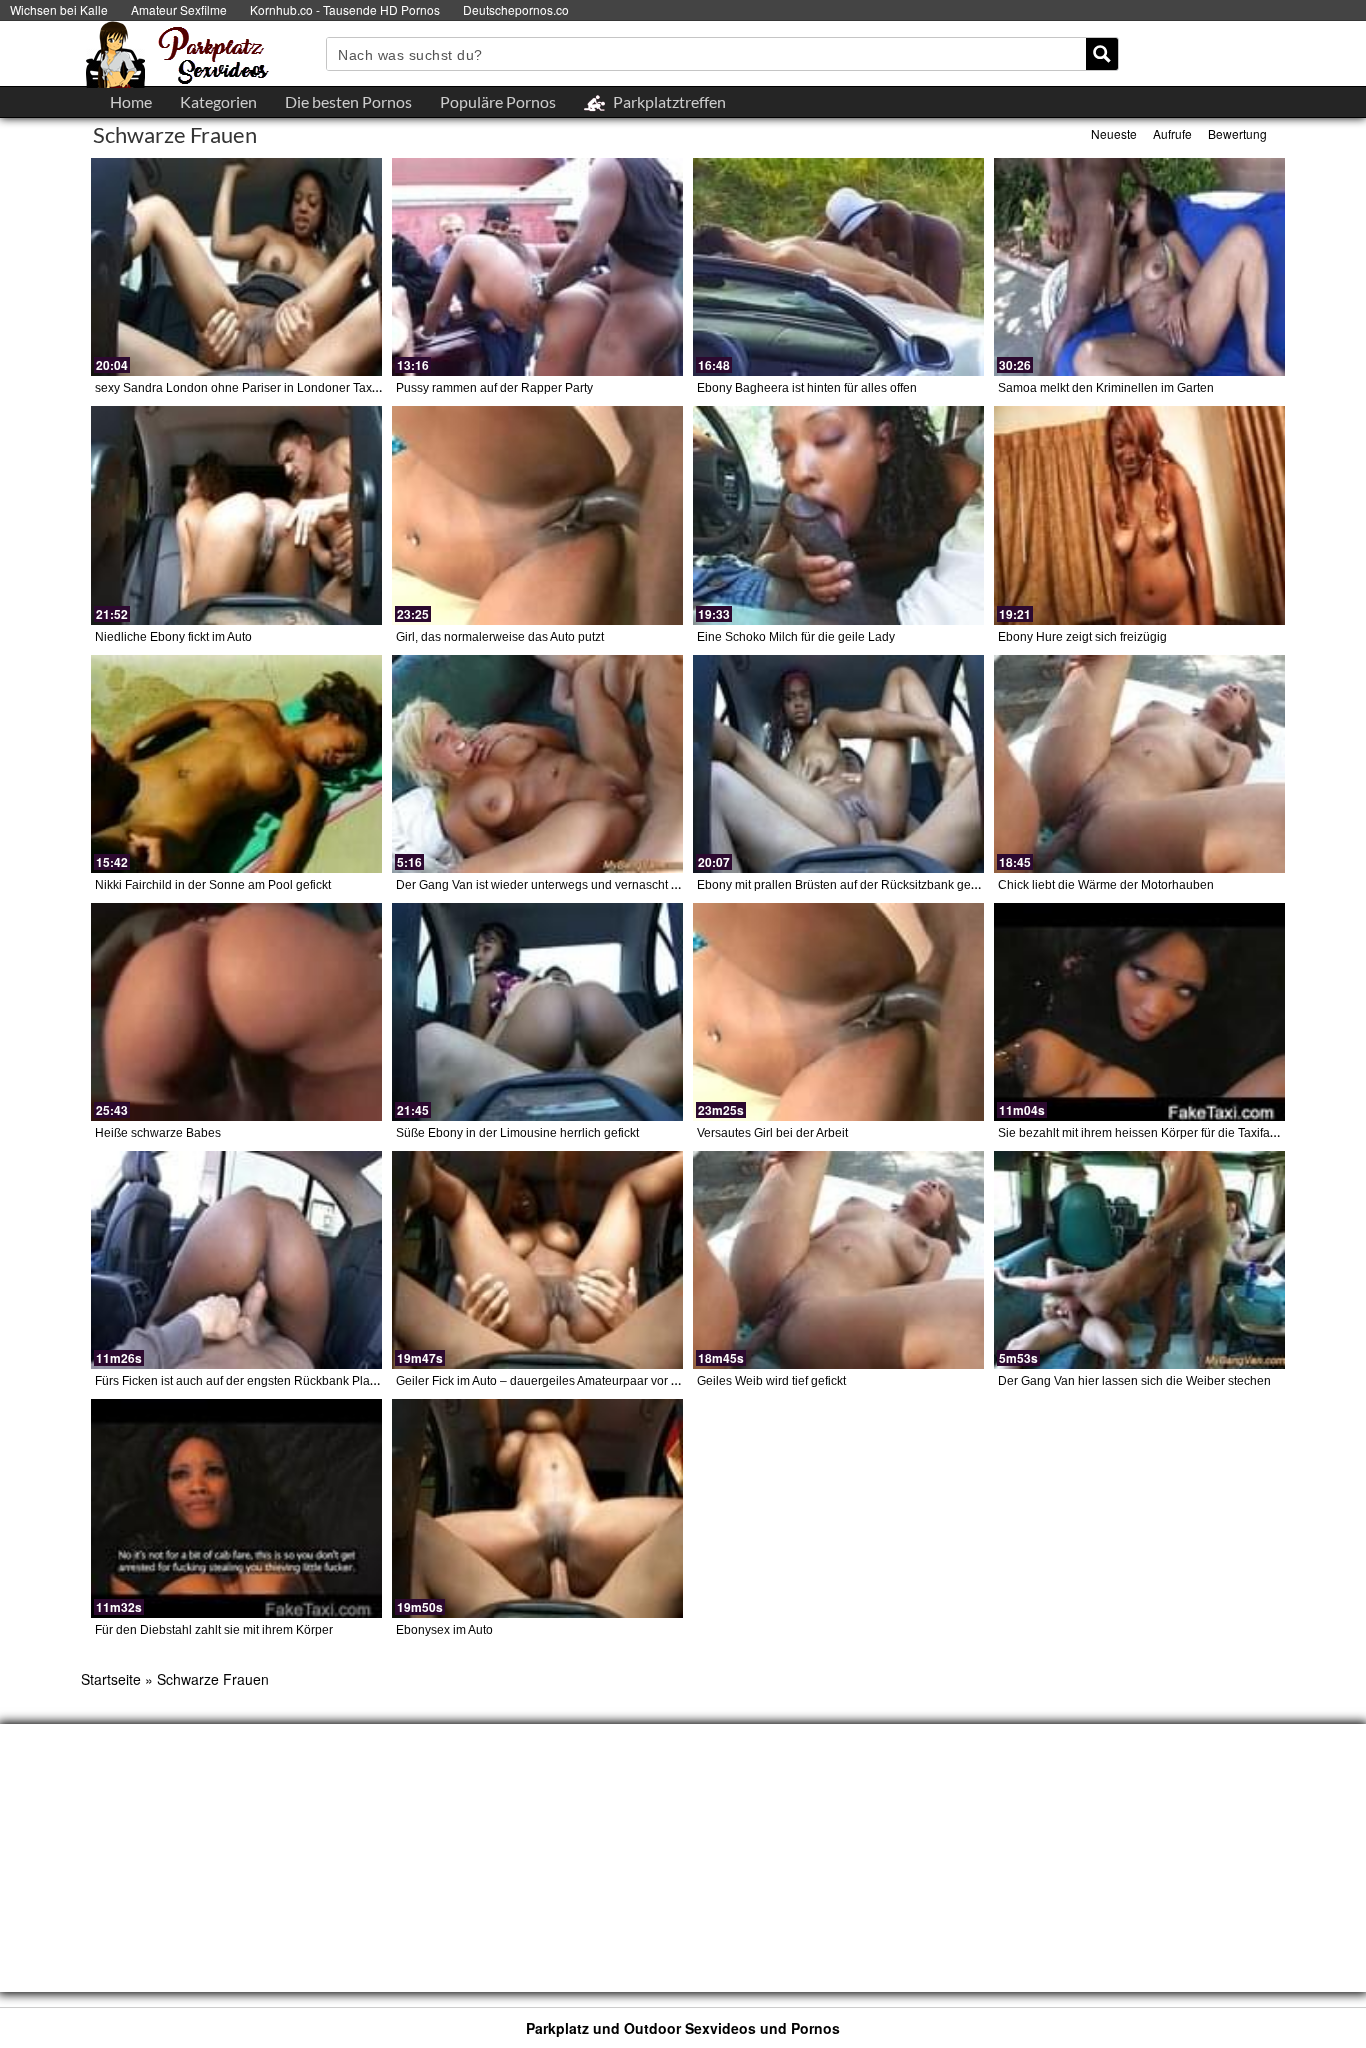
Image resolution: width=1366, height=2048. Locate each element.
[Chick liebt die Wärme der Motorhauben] (1139, 764)
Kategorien (218, 101)
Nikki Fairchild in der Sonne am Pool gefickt (213, 885)
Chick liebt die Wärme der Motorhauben (1106, 885)
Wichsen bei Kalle (59, 9)
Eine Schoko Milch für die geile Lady (796, 637)
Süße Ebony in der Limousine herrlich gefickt (517, 1133)
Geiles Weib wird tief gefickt (771, 1381)
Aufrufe (1172, 133)
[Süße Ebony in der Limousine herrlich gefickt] (537, 1012)
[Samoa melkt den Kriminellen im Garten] (1139, 267)
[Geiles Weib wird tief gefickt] (838, 1260)
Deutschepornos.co (516, 9)
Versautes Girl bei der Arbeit (772, 1133)
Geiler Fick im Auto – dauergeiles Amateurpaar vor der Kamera (565, 1381)
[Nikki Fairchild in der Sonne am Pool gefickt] (236, 764)
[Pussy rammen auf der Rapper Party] (537, 267)
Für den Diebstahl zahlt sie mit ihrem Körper (214, 1630)
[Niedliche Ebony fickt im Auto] (236, 515)
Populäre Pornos (498, 101)
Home (131, 101)
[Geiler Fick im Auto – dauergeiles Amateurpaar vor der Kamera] (537, 1260)
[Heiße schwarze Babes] (236, 1012)
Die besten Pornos (348, 101)
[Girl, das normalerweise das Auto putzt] (537, 515)
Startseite (111, 1679)
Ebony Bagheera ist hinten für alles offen (807, 388)
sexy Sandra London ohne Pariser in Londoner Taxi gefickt (254, 388)
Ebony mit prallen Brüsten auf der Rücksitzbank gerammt (851, 885)
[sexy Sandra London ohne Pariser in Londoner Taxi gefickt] (236, 267)
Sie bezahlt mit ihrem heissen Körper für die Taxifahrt (1141, 1133)
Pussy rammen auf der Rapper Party (494, 388)
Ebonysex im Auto (444, 1630)
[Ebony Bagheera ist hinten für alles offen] (838, 267)
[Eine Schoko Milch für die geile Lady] (838, 515)
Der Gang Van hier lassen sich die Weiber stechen (1134, 1381)
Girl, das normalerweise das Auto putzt (500, 637)
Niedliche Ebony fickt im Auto (173, 637)
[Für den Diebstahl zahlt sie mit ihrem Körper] (236, 1508)
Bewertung (1237, 133)
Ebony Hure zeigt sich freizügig (1082, 637)
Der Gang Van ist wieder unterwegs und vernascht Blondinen (561, 885)
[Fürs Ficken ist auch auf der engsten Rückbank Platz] (236, 1260)
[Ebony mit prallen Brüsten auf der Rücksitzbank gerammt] (838, 764)
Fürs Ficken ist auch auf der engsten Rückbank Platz (237, 1381)
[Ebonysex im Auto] (537, 1508)
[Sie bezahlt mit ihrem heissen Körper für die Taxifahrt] (1139, 1012)
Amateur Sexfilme (179, 9)
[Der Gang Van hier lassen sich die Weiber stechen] (1139, 1260)
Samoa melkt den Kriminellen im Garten (1106, 388)
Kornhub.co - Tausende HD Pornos (345, 9)
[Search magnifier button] (1102, 54)
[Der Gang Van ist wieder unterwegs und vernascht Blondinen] (537, 764)
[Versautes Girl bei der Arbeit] (838, 1012)
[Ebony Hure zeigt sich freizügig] (1139, 515)
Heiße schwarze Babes (158, 1133)
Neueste (1114, 133)
